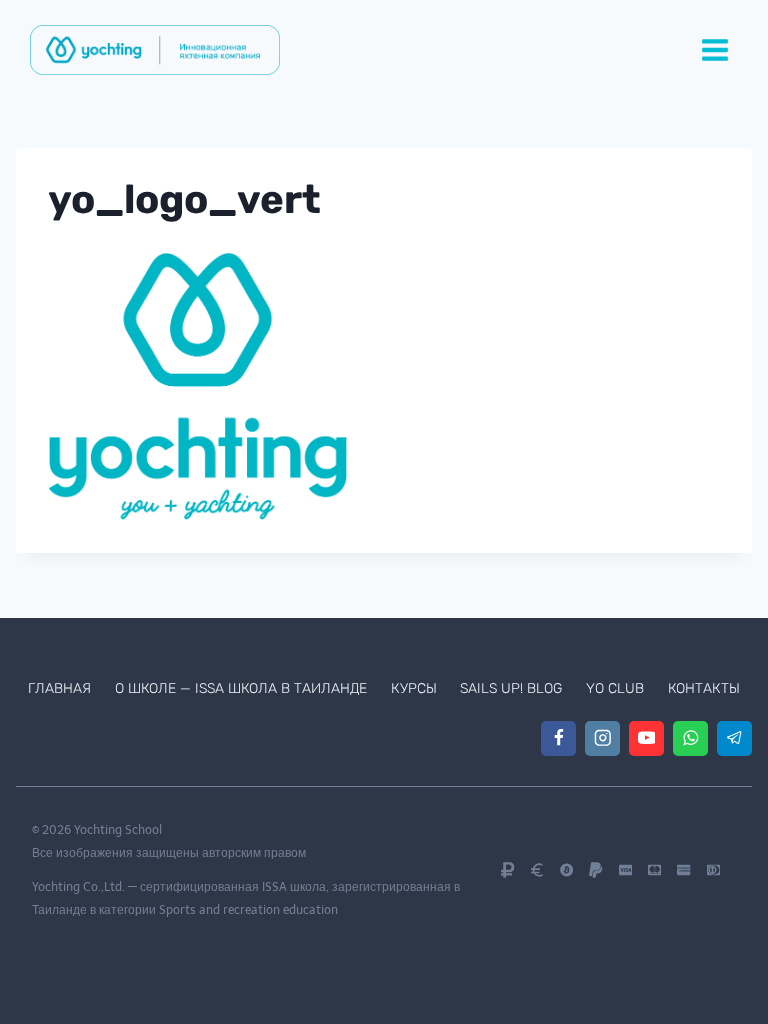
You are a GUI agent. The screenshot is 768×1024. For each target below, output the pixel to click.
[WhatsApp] (690, 738)
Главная (59, 688)
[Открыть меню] (714, 49)
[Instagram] (602, 738)
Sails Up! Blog (511, 688)
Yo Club (615, 688)
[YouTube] (646, 738)
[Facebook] (558, 738)
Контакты (704, 688)
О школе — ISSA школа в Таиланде (241, 688)
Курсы (414, 688)
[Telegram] (734, 738)
